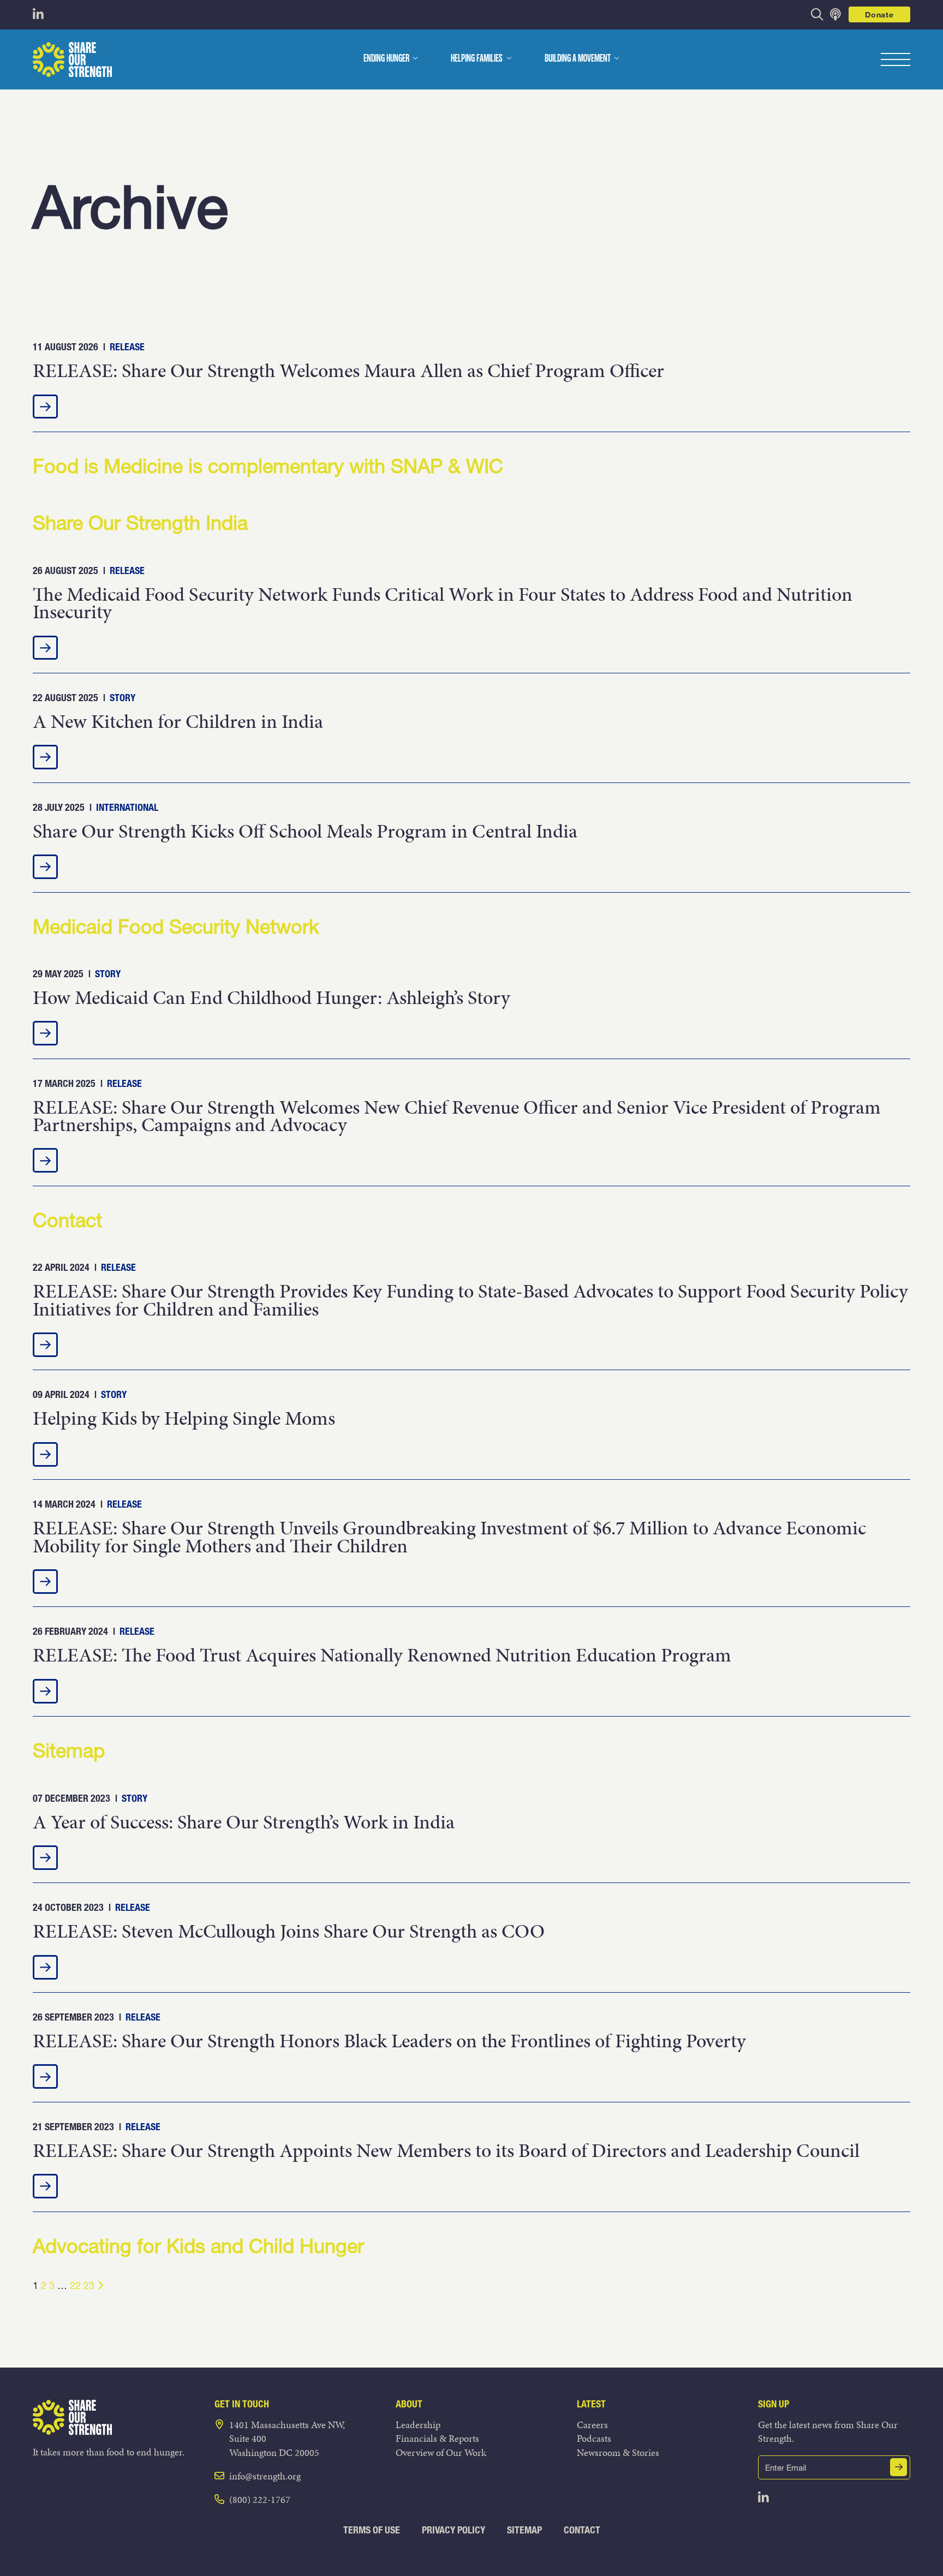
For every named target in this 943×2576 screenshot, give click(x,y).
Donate (879, 14)
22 (75, 2285)
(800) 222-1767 (260, 2499)
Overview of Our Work (441, 2452)
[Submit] (899, 2467)
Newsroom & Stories (618, 2452)
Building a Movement (578, 59)
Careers (592, 2425)
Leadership (418, 2425)
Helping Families (477, 59)
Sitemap (524, 2530)
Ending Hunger (386, 59)
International (127, 807)
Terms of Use (372, 2530)
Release (127, 347)
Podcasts (594, 2438)
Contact (582, 2530)
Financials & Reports (437, 2438)
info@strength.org (265, 2476)
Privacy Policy (453, 2530)
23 (89, 2285)
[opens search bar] (817, 14)
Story (123, 698)
